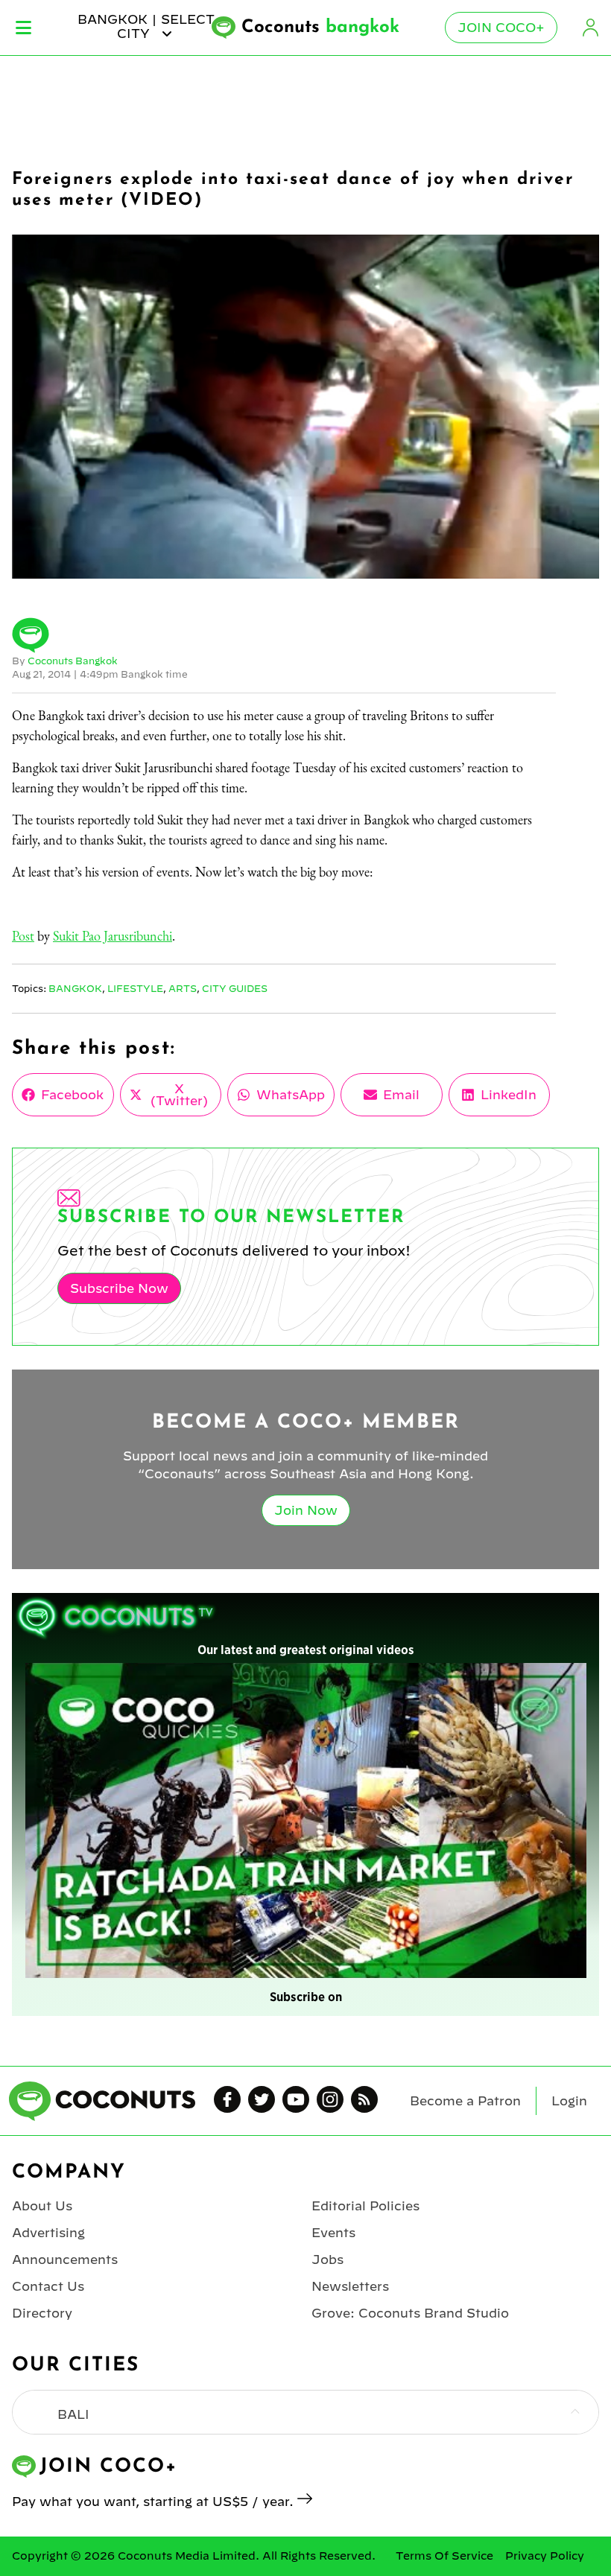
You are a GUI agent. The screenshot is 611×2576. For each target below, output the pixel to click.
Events (333, 2233)
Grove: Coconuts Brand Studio (410, 2313)
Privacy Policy (545, 2556)
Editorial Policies (365, 2206)
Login (590, 28)
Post (23, 936)
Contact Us (48, 2286)
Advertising (48, 2233)
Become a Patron (465, 2101)
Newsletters (350, 2286)
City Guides (235, 988)
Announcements (65, 2259)
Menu (23, 28)
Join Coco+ (501, 28)
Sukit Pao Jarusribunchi (113, 936)
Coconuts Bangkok (73, 661)
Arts (183, 988)
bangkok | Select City (146, 26)
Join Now (306, 1510)
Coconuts (320, 28)
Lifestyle (135, 988)
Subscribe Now (119, 1288)
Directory (42, 2313)
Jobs (327, 2259)
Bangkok (75, 988)
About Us (42, 2206)
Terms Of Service (444, 2556)
